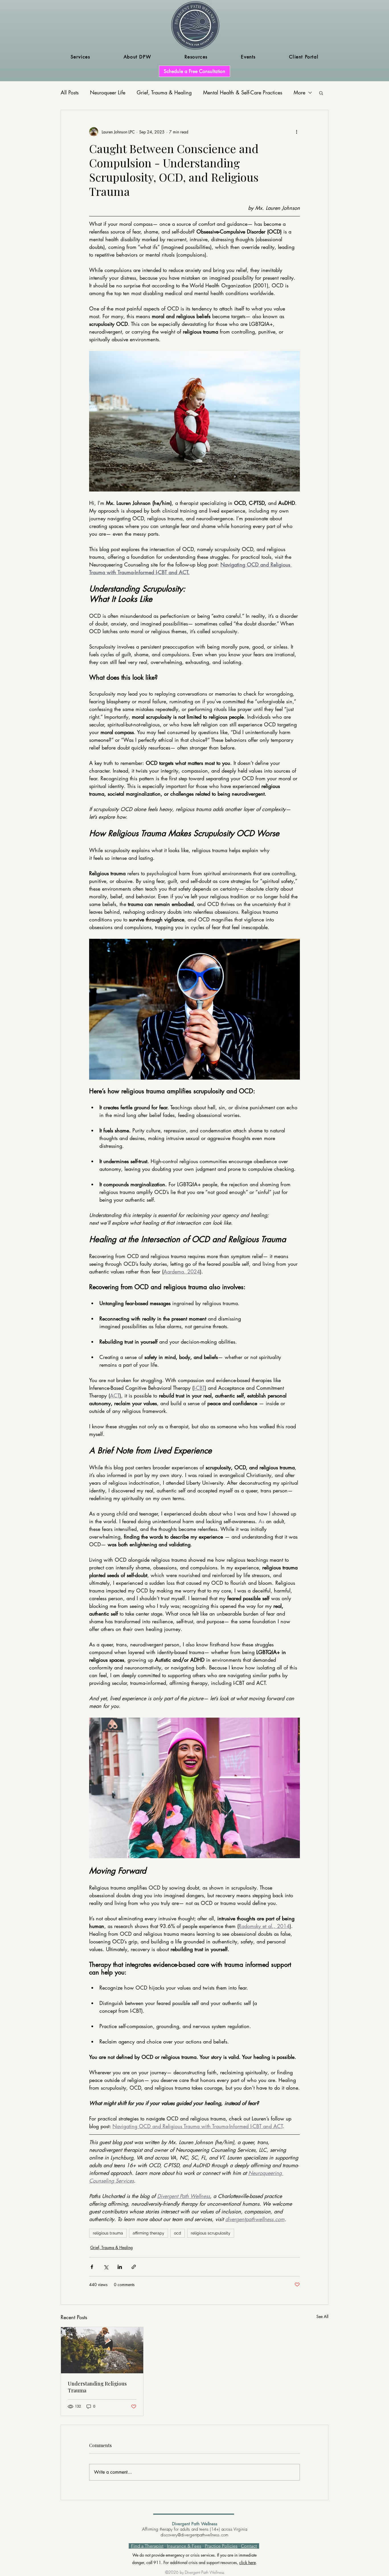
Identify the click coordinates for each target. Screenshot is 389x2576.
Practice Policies (221, 2546)
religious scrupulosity (211, 2233)
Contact (249, 2546)
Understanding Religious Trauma (97, 2387)
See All (322, 2316)
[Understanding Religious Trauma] (102, 2350)
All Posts (70, 92)
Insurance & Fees (184, 2546)
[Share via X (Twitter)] (106, 2267)
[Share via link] (134, 2267)
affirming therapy (149, 2233)
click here (247, 2562)
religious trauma (108, 2233)
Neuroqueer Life (108, 92)
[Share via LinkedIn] (120, 2267)
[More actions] (296, 132)
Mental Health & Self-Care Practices (243, 92)
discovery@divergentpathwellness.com (195, 2535)
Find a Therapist (147, 2546)
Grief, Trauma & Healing (164, 92)
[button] (80, 57)
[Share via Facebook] (92, 2267)
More (299, 92)
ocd (178, 2233)
